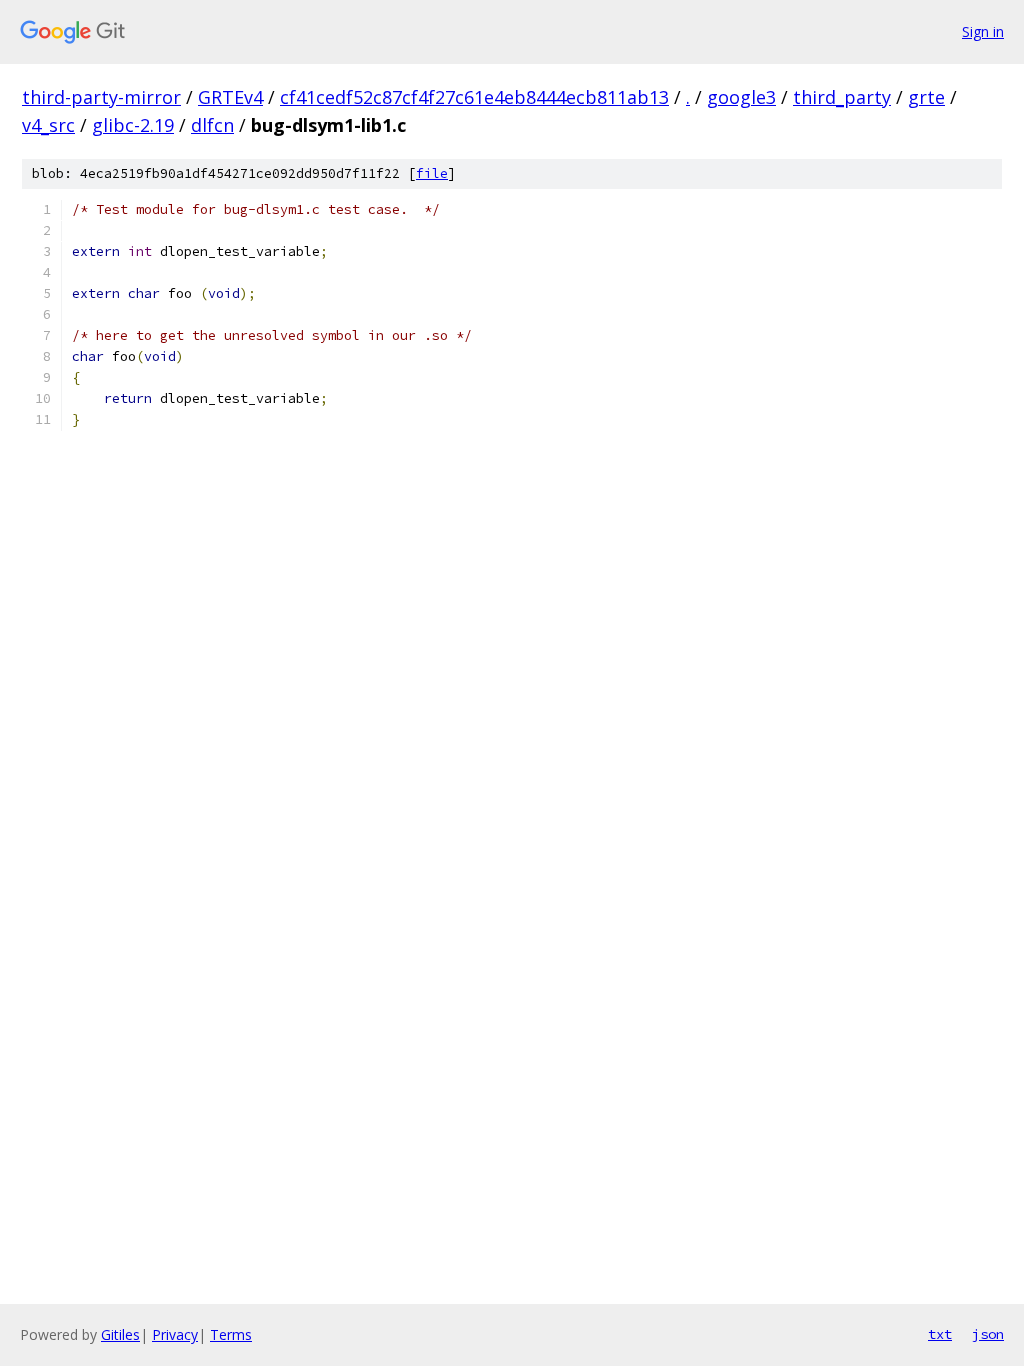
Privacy (175, 1334)
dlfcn (212, 125)
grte (926, 97)
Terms (231, 1334)
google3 (741, 97)
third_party (842, 97)
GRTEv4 (230, 97)
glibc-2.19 (133, 125)
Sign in (983, 31)
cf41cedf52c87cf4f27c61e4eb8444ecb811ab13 (474, 97)
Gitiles (120, 1334)
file (432, 173)
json (988, 1334)
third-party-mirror (101, 97)
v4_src (48, 125)
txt (940, 1334)
